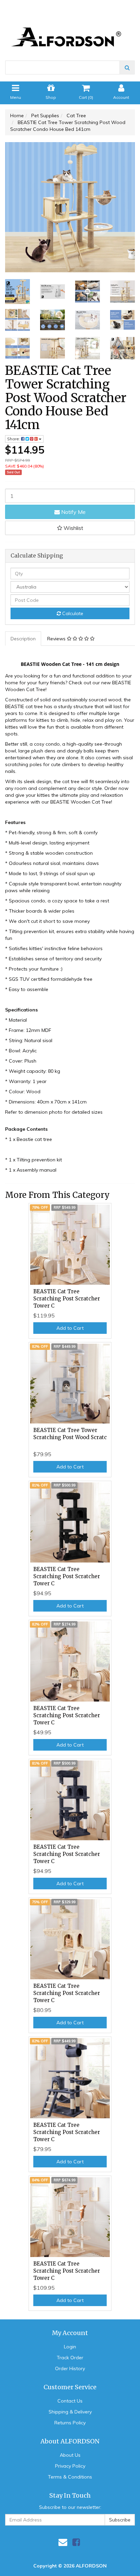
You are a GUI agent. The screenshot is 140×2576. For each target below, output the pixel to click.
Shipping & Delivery (70, 2412)
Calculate (72, 613)
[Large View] (17, 292)
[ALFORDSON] (70, 26)
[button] (70, 528)
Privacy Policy (70, 2466)
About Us (70, 2455)
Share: (14, 439)
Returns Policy (70, 2423)
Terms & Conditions (70, 2477)
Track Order (70, 2358)
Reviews (57, 639)
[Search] (127, 67)
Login (70, 2347)
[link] (76, 2542)
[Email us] (63, 2542)
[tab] (23, 639)
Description (23, 639)
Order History (70, 2368)
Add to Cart (70, 1328)
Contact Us (70, 2401)
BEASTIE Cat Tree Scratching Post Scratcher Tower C (67, 1299)
